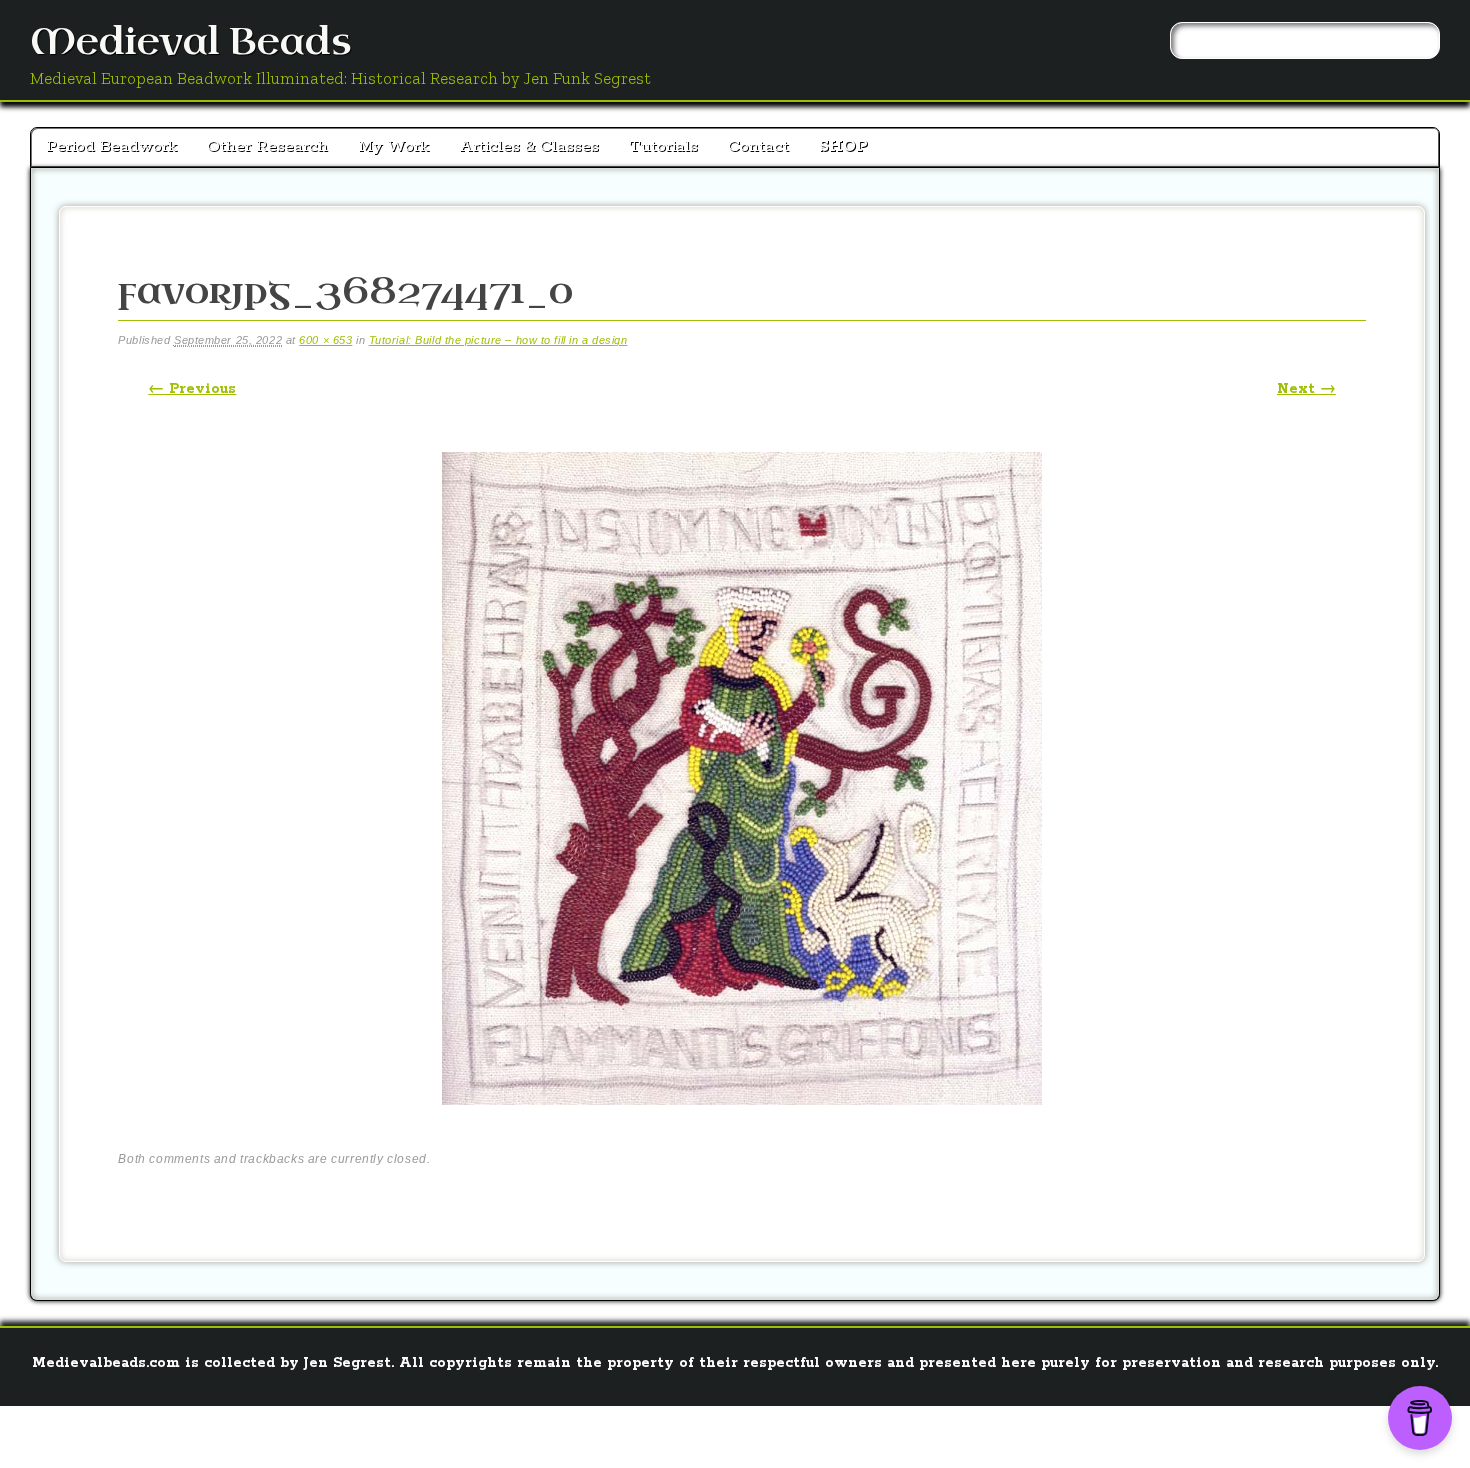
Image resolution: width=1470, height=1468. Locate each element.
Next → (1306, 389)
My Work (393, 146)
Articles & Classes (529, 146)
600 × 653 (325, 340)
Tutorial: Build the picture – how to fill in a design (498, 340)
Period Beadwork (111, 146)
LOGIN (696, 1433)
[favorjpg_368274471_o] (742, 1121)
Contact (758, 146)
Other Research (267, 146)
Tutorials (663, 146)
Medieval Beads (190, 42)
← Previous (192, 389)
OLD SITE (763, 1433)
